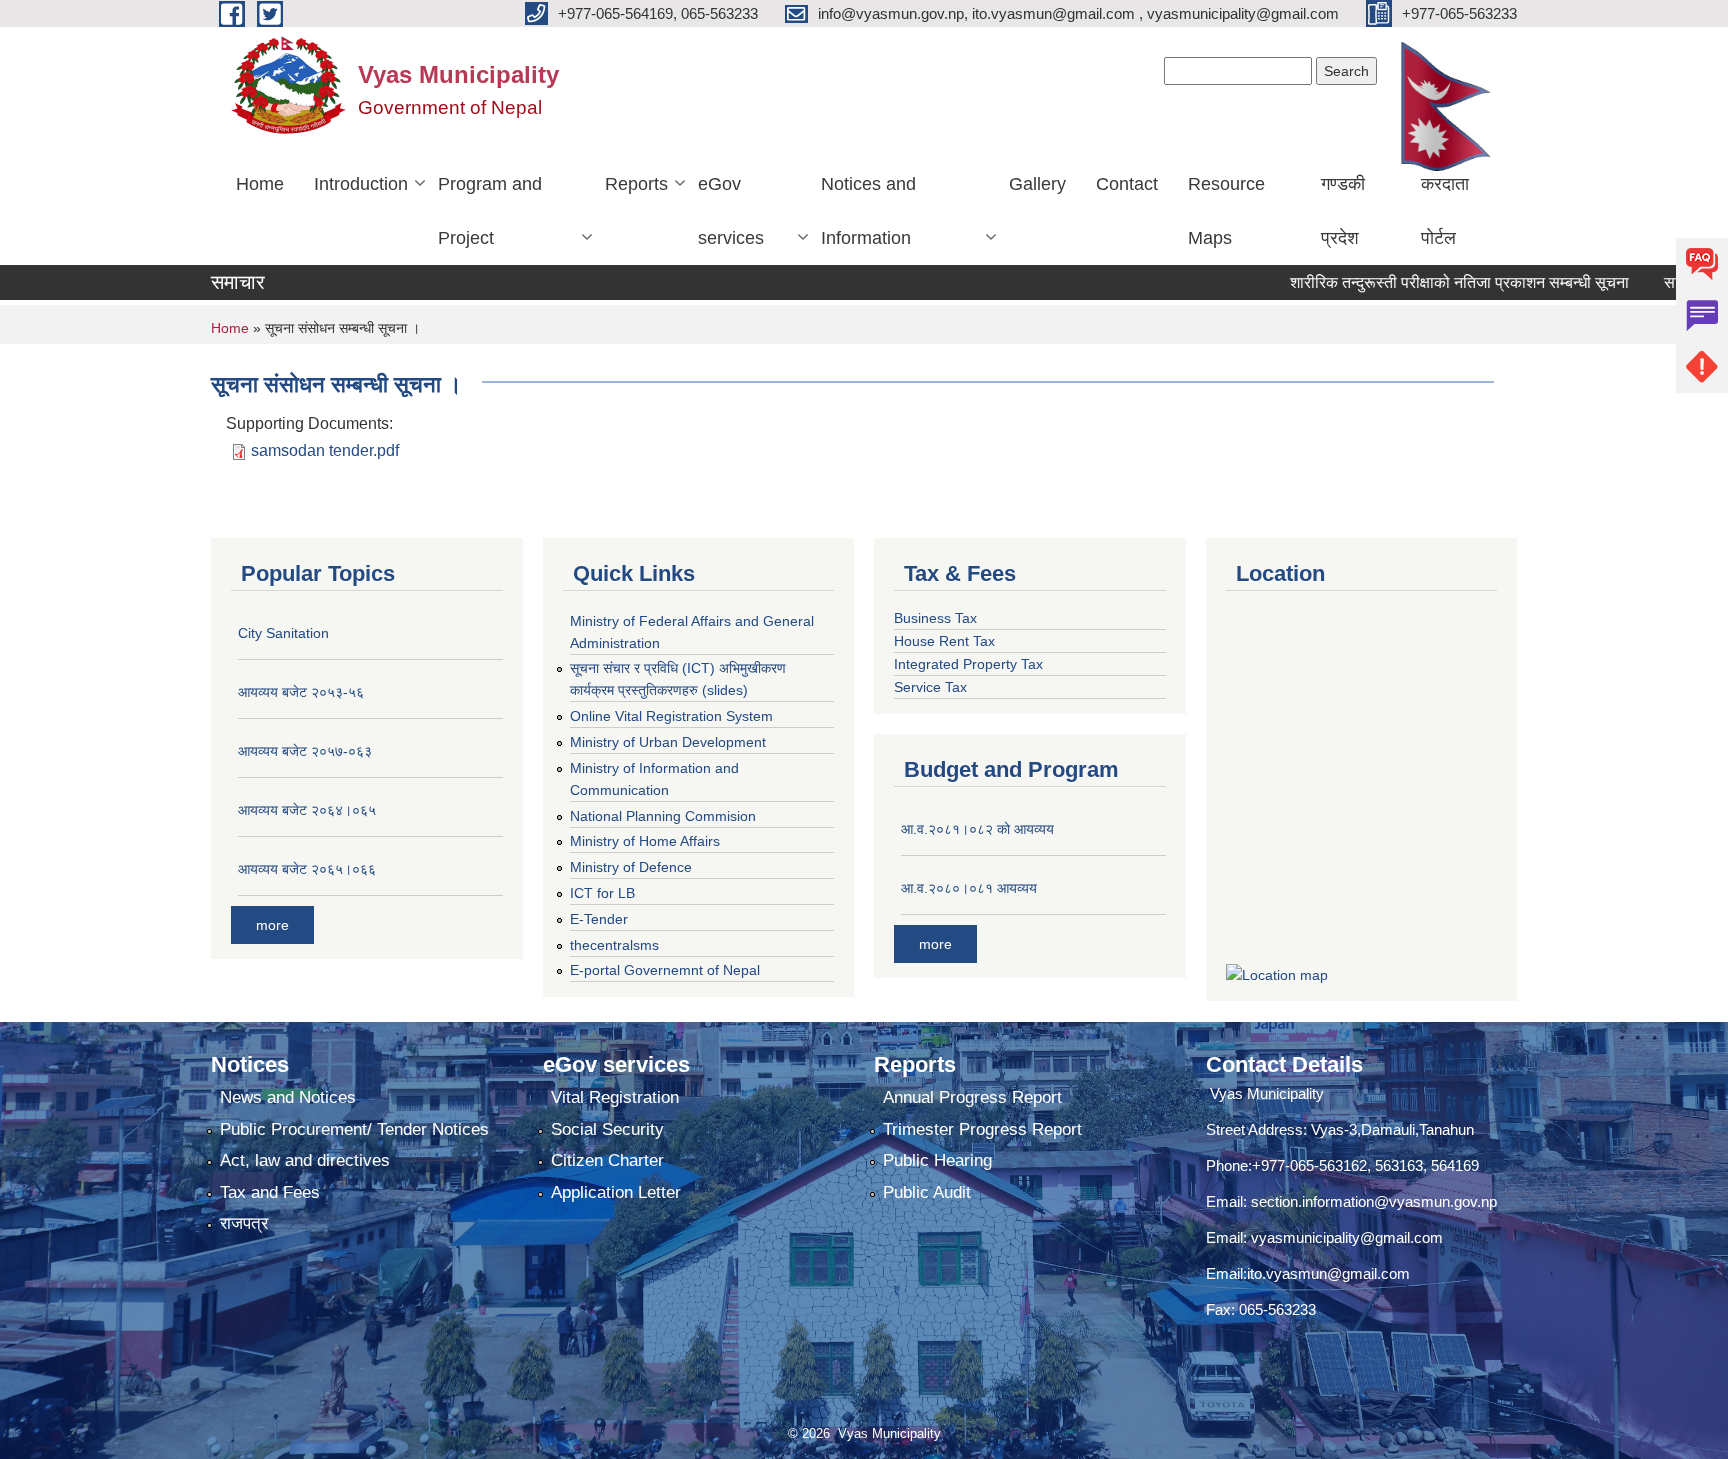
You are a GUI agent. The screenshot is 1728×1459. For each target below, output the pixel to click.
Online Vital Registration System (671, 716)
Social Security (607, 1129)
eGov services (731, 211)
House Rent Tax (944, 641)
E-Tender (599, 919)
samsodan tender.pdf (325, 450)
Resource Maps (1226, 211)
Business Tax (935, 618)
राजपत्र (244, 1223)
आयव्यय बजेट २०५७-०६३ (305, 751)
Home (260, 184)
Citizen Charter (607, 1160)
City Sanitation (283, 633)
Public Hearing (937, 1160)
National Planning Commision (663, 816)
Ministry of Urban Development (668, 742)
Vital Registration (615, 1097)
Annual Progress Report (972, 1097)
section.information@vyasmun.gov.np (1374, 1201)
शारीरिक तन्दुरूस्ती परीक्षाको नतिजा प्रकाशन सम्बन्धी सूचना (1422, 282)
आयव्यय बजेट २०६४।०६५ (307, 810)
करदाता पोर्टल (1445, 211)
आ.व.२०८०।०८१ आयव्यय (969, 888)
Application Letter (616, 1192)
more (272, 925)
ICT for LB (602, 893)
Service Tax (930, 687)
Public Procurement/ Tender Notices (354, 1129)
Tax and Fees (270, 1192)
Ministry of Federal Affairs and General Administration (692, 632)
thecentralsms (614, 945)
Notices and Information (868, 211)
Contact (1127, 184)
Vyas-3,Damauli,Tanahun (1392, 1129)
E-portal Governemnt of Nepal (665, 970)
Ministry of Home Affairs (645, 841)
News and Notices (288, 1097)
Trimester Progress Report (982, 1129)
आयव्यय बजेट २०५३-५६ (301, 692)
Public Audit (927, 1192)
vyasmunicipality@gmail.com (1347, 1237)
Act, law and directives (305, 1160)
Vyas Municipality (1265, 1093)
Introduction (361, 184)
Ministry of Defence (631, 867)
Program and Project (490, 211)
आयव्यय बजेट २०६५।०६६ (307, 869)
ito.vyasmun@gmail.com (1328, 1273)
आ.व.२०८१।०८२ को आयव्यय (977, 829)
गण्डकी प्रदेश (1343, 211)
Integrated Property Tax (968, 664)
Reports (636, 184)
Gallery (1037, 184)
